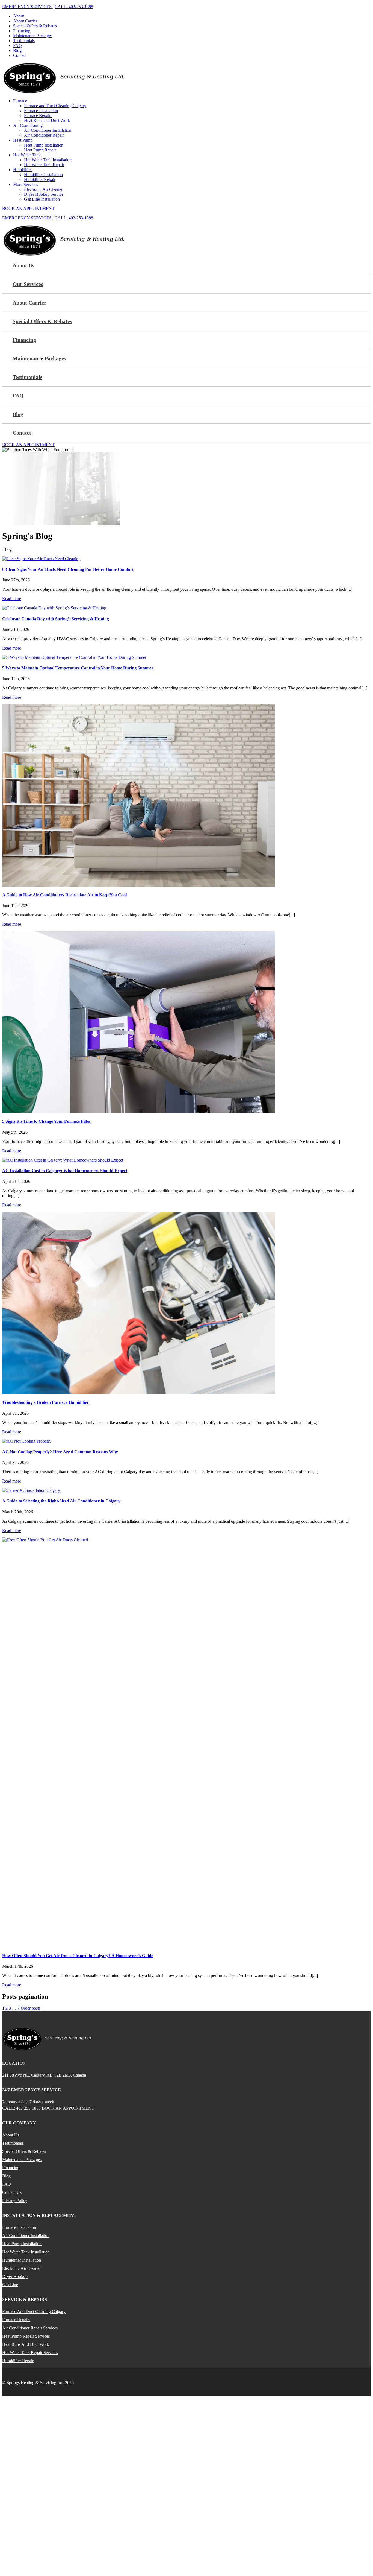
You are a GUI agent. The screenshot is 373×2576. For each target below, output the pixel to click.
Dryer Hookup (15, 2277)
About (19, 16)
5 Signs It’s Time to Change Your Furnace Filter (47, 1121)
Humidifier (23, 170)
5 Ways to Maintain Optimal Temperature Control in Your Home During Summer (78, 668)
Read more (12, 599)
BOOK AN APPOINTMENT (28, 208)
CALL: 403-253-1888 (74, 7)
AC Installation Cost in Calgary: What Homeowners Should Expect (65, 1171)
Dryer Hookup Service (44, 194)
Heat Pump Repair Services (26, 2336)
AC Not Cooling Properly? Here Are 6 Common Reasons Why (60, 1452)
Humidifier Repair (40, 179)
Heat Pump (23, 140)
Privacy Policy (15, 2201)
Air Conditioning (28, 125)
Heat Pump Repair (40, 150)
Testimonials (24, 41)
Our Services (28, 284)
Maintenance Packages (33, 36)
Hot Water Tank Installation (48, 160)
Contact (20, 55)
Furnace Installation (41, 111)
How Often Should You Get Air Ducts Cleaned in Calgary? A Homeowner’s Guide (78, 1956)
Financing (22, 31)
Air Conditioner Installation (48, 130)
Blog (17, 50)
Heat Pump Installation (44, 145)
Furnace (20, 101)
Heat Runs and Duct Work (47, 120)
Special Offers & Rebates (35, 26)
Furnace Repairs (38, 116)
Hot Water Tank (27, 155)
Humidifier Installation (43, 175)
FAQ (17, 46)
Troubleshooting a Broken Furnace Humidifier (45, 1402)
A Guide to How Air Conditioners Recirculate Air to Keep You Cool (64, 895)
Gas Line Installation (42, 199)
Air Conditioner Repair (44, 135)
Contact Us (12, 2192)
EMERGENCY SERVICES (27, 7)
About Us (23, 265)
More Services (26, 184)
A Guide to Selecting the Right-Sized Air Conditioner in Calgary (61, 1501)
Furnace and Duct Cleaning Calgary (55, 106)
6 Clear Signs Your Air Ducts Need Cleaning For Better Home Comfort (68, 569)
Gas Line (10, 2285)
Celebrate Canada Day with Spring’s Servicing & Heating (56, 619)
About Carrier (25, 21)
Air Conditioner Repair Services (30, 2328)
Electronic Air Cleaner (43, 189)
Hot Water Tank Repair (44, 165)
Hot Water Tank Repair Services (30, 2353)
